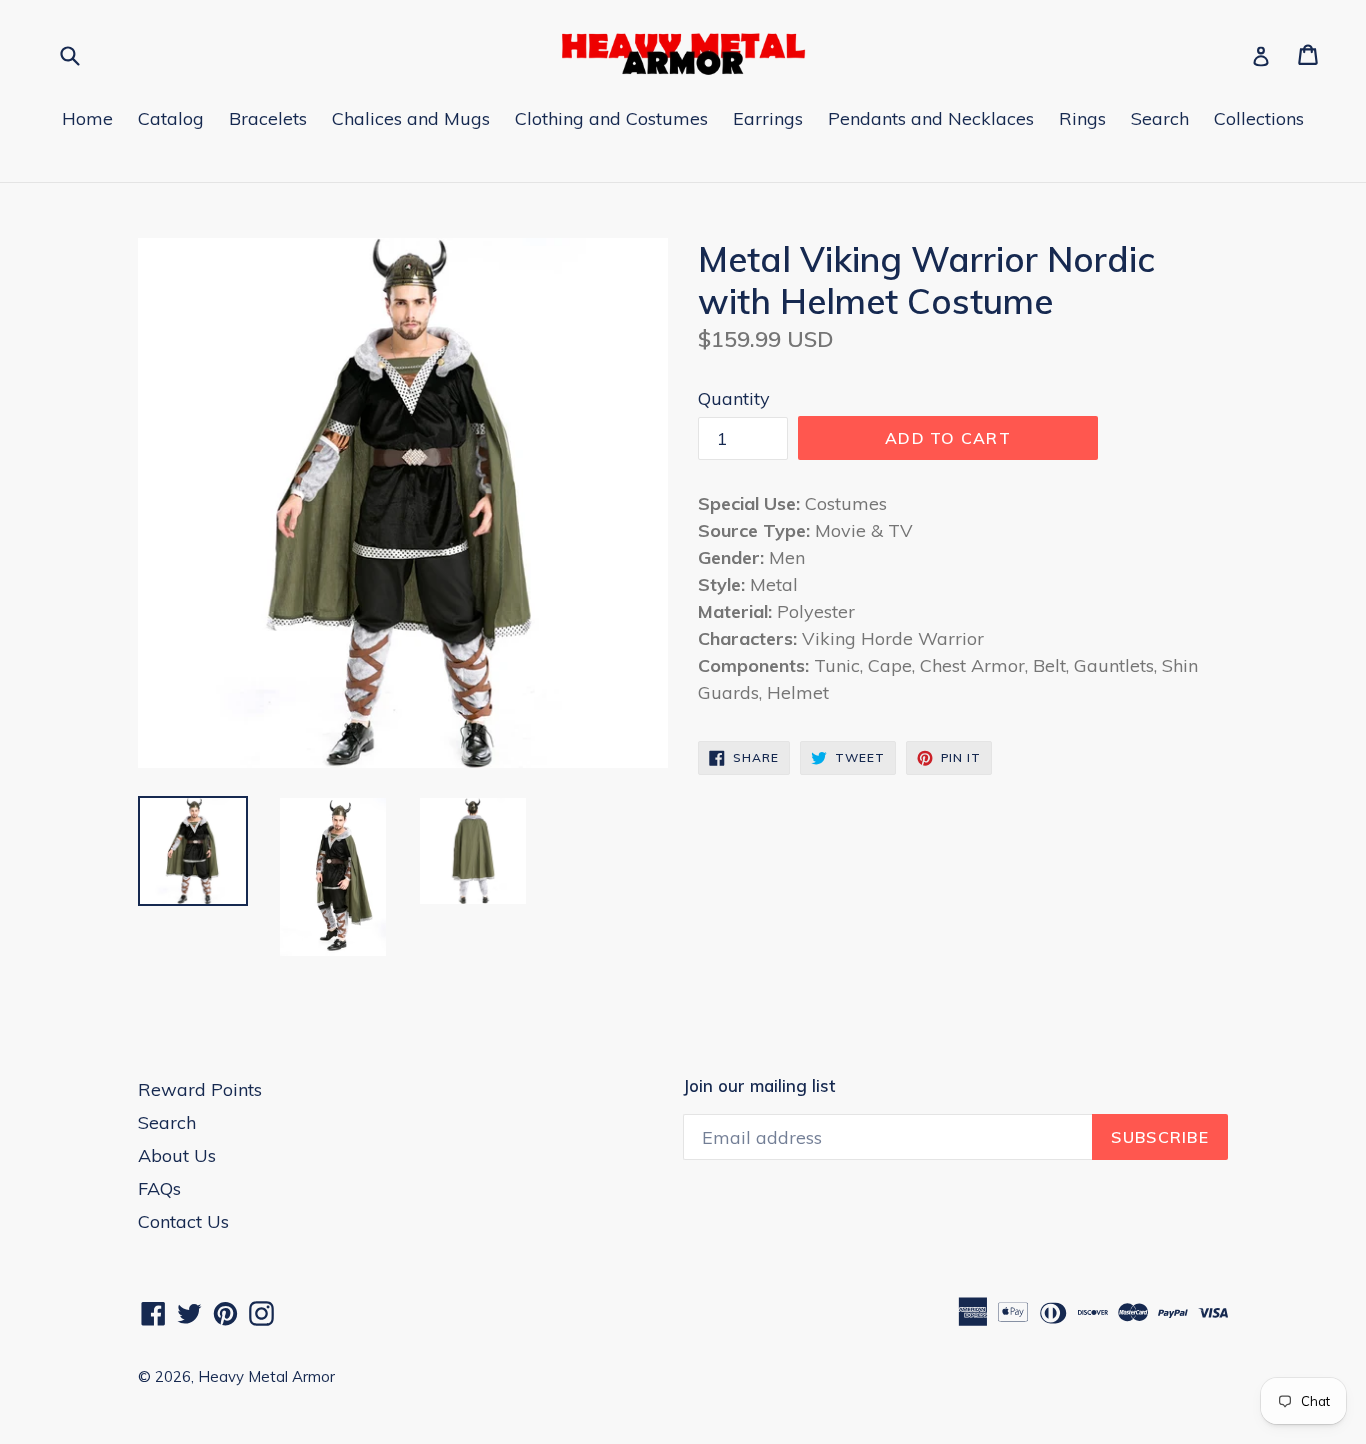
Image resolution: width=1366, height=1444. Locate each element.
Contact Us (183, 1221)
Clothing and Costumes (611, 118)
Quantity (734, 398)
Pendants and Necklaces (931, 118)
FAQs (159, 1188)
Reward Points (200, 1089)
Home (87, 118)
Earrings (768, 118)
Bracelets (268, 118)
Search (1160, 118)
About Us (177, 1155)
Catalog (171, 118)
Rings (1082, 118)
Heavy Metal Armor (266, 1376)
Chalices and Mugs (411, 118)
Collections (1259, 118)
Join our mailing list (759, 1086)
